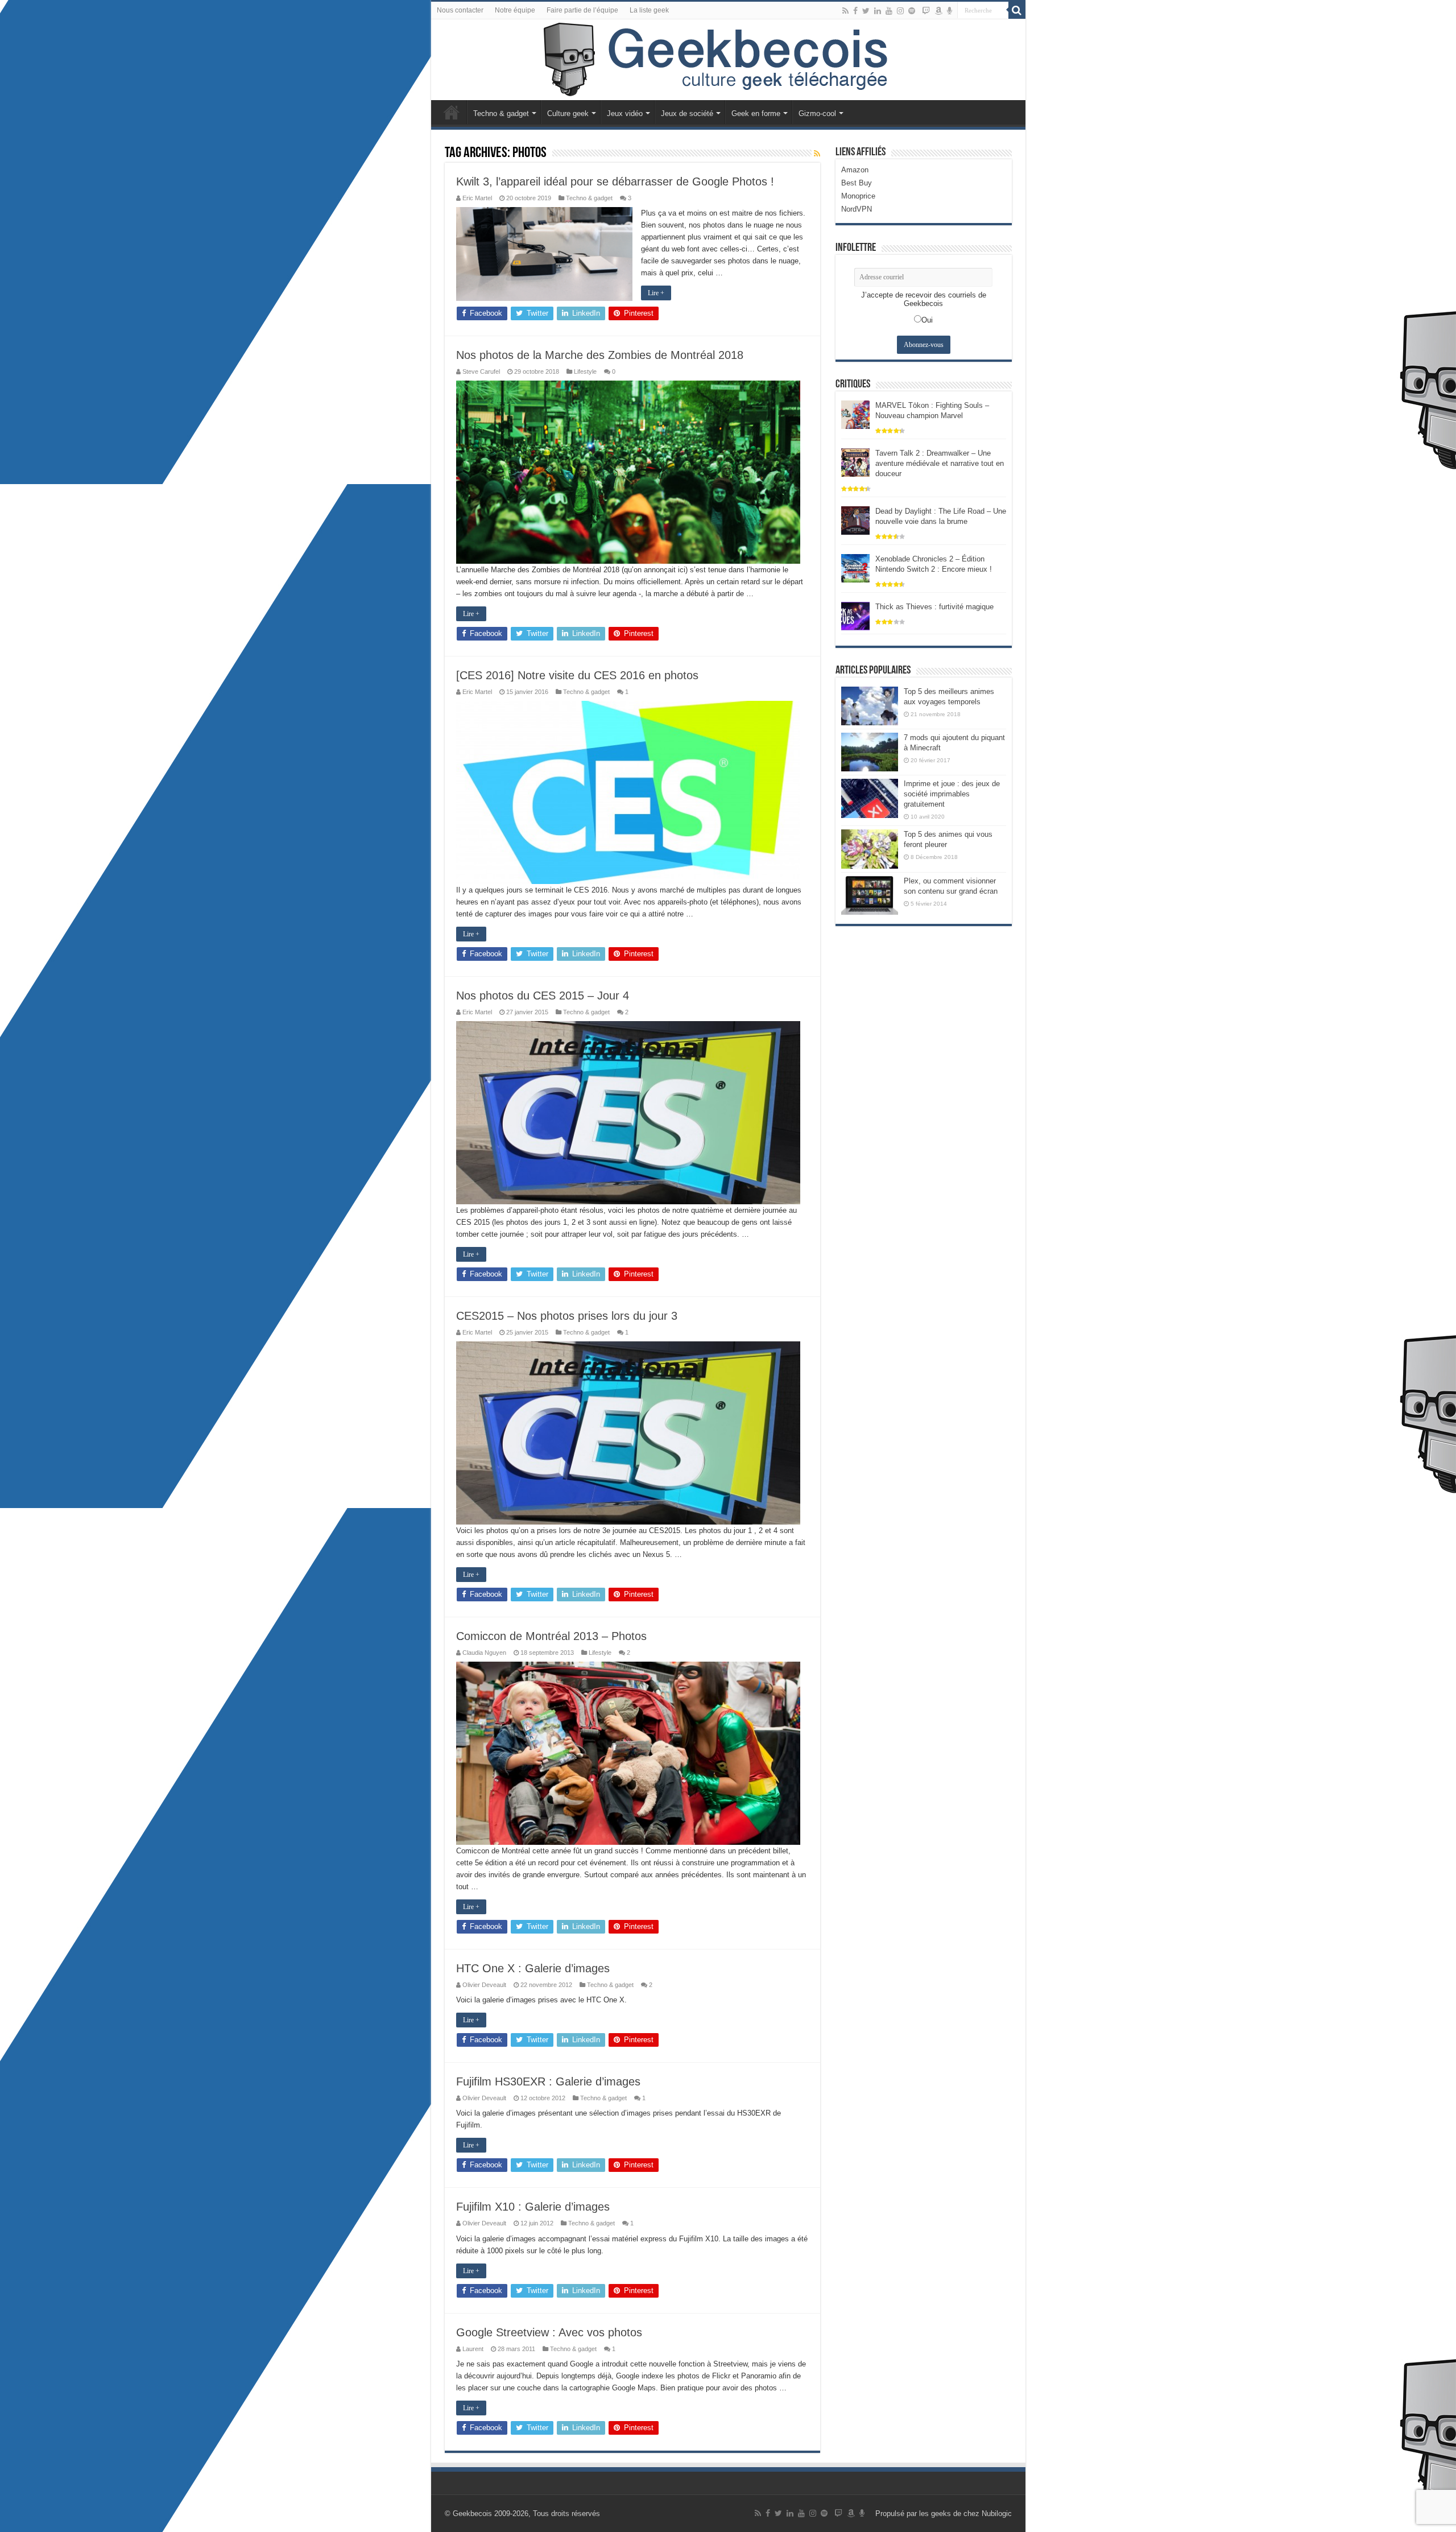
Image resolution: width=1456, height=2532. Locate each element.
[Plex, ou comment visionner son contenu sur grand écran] (870, 895)
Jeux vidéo (625, 113)
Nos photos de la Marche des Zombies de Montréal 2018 (600, 355)
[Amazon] (938, 11)
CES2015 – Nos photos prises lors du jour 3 (567, 1316)
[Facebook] (855, 11)
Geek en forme (756, 113)
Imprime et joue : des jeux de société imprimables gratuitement (952, 794)
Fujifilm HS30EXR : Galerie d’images (548, 2081)
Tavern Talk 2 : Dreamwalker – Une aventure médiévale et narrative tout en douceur (940, 463)
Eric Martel (477, 198)
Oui (927, 320)
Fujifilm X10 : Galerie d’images (533, 2207)
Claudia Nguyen (484, 1653)
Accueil (452, 112)
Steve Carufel (481, 371)
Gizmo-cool (817, 113)
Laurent (473, 2349)
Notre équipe (515, 10)
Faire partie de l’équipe (582, 10)
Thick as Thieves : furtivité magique (934, 607)
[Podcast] (950, 11)
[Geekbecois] (728, 60)
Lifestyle (585, 371)
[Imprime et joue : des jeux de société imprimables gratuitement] (870, 798)
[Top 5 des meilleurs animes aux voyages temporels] (870, 706)
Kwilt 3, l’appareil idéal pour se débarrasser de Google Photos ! (615, 181)
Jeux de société (687, 113)
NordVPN (857, 209)
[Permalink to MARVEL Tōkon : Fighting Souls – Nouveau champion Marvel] (855, 414)
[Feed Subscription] (817, 154)
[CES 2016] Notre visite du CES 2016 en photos (577, 675)
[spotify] (912, 11)
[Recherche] (1017, 10)
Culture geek (568, 113)
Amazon (855, 170)
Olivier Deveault (484, 1985)
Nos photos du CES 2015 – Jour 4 (543, 996)
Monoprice (858, 196)
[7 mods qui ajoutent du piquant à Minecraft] (870, 752)
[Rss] (845, 11)
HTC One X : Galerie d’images (533, 1968)
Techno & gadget (501, 113)
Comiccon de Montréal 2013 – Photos (551, 1636)
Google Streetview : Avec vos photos (549, 2332)
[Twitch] (926, 11)
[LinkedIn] (878, 11)
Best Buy (857, 183)
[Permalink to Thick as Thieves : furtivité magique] (855, 615)
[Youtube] (889, 11)
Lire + (656, 293)
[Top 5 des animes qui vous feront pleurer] (870, 849)
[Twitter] (866, 11)
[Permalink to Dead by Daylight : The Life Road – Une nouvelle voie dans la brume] (855, 520)
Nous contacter (460, 10)
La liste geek (649, 10)
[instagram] (900, 11)
